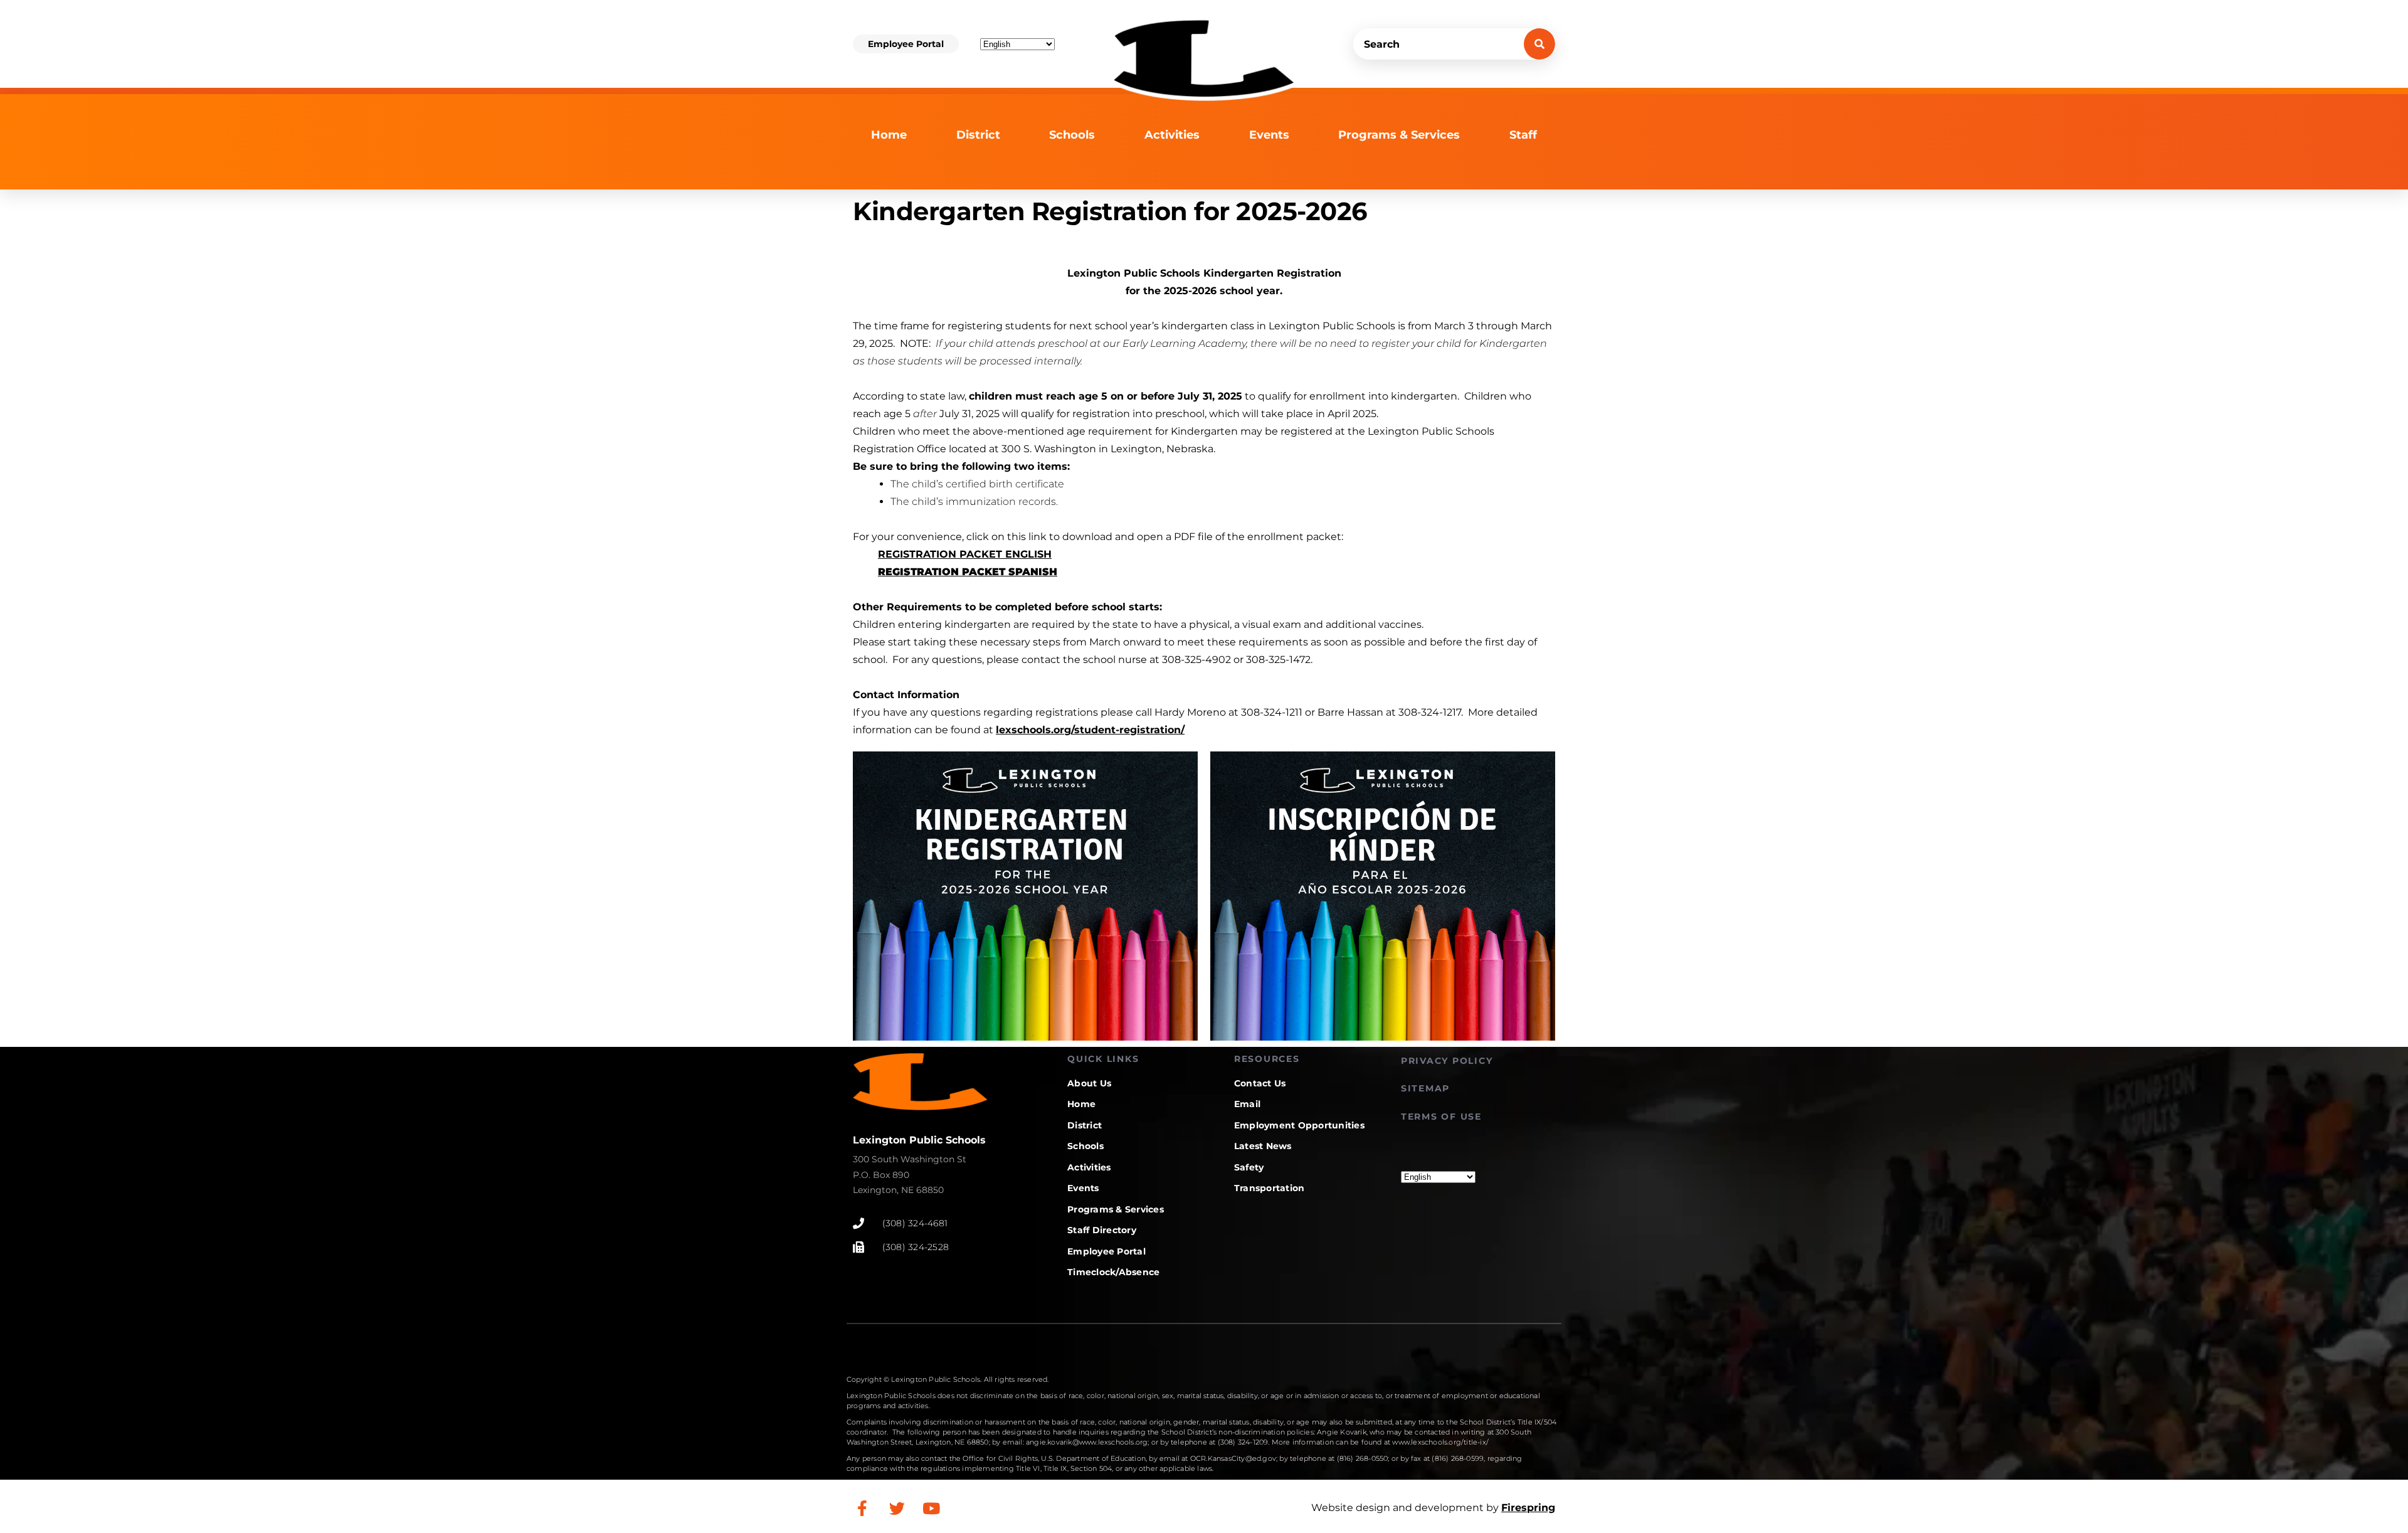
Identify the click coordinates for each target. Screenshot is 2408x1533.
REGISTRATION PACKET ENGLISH (965, 554)
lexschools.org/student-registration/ (1090, 730)
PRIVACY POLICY (1447, 1061)
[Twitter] (897, 1508)
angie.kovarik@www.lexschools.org (1087, 1442)
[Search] (1539, 44)
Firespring (1528, 1508)
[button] (906, 44)
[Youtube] (931, 1508)
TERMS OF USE (1441, 1117)
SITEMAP (1425, 1088)
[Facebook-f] (862, 1508)
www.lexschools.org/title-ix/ (1440, 1442)
